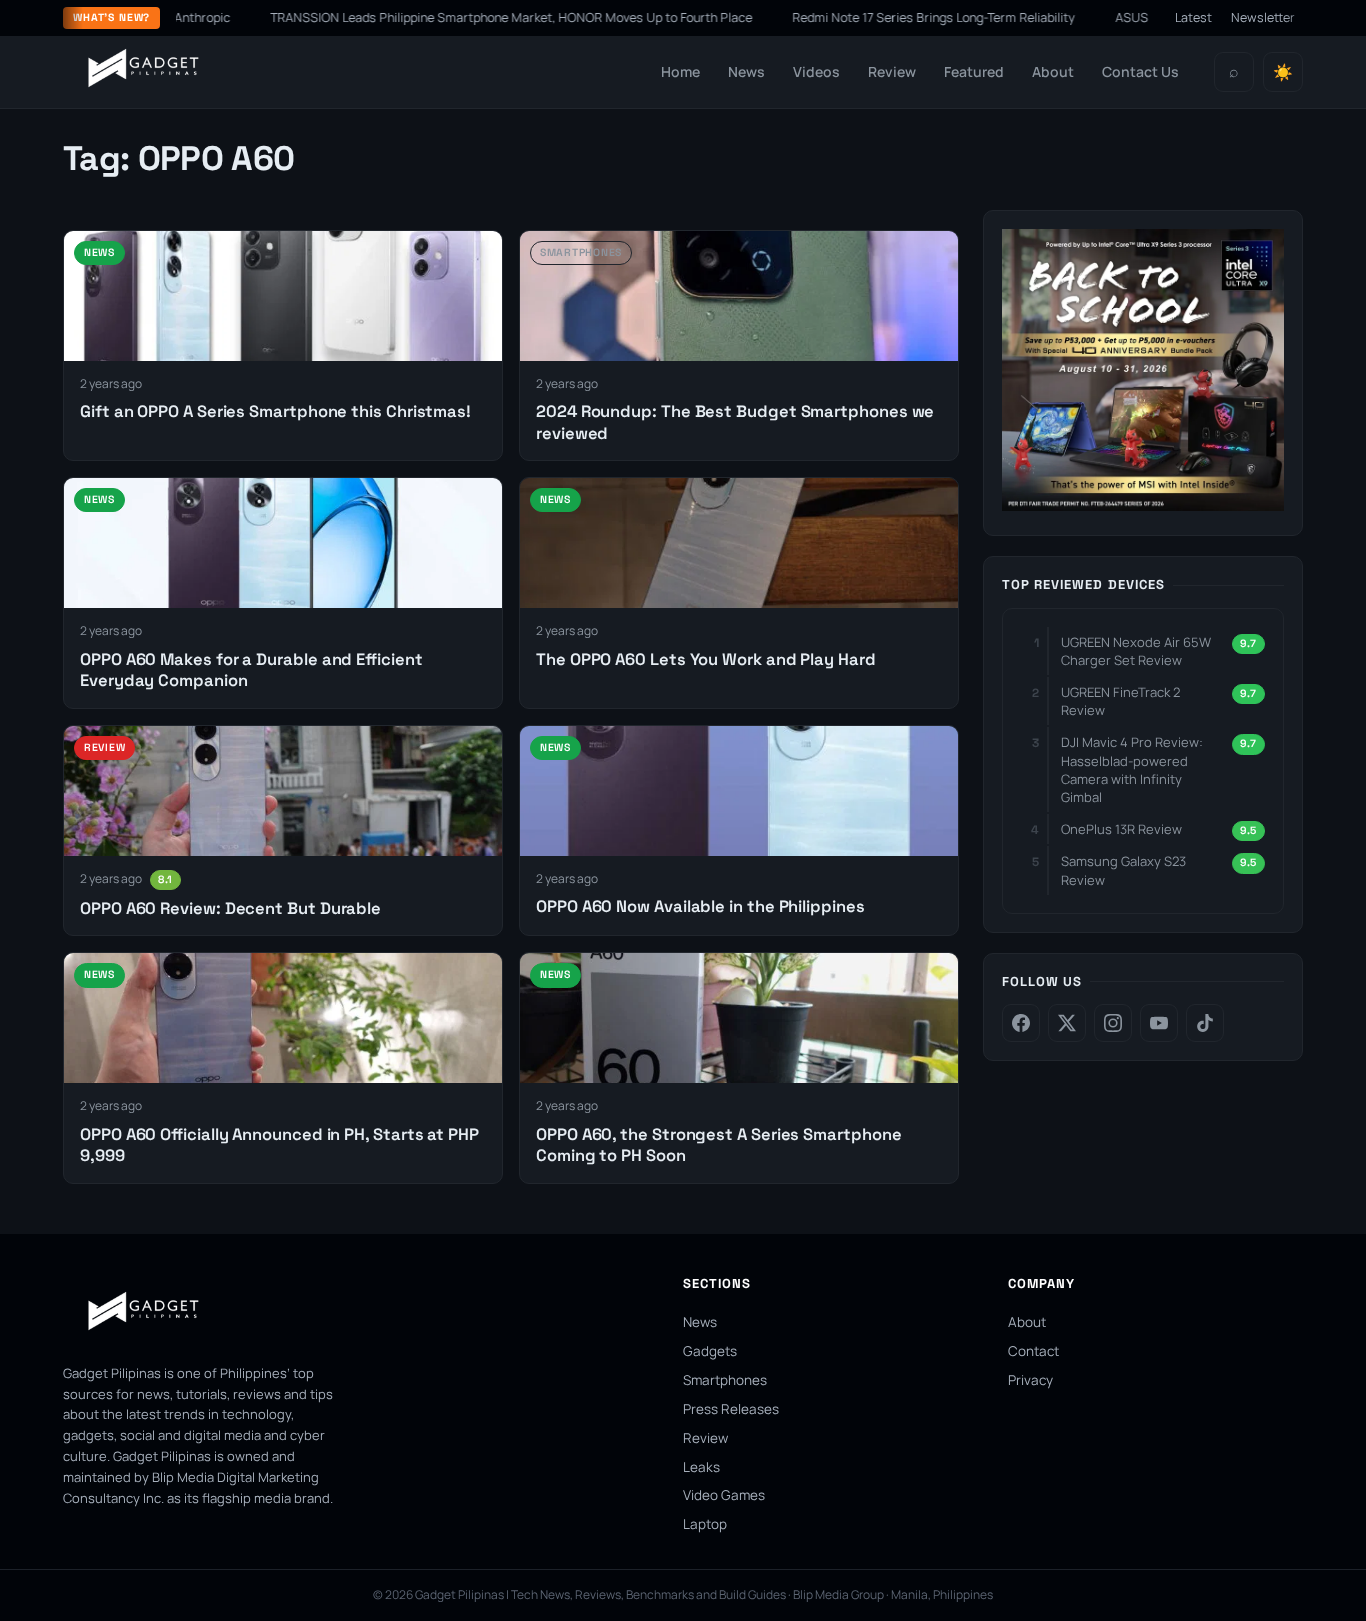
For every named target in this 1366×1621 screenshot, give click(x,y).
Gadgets (710, 1351)
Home (680, 71)
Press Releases (731, 1409)
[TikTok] (1205, 1023)
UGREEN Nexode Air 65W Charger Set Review (1136, 651)
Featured (974, 71)
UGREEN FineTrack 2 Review (1120, 701)
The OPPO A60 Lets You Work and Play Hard (706, 659)
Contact (1033, 1351)
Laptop (705, 1524)
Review (892, 71)
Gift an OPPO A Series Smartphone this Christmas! (275, 411)
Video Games (724, 1495)
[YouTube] (1159, 1023)
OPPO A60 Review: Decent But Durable (230, 908)
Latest (1193, 17)
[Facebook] (1021, 1023)
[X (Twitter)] (1067, 1023)
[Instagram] (1113, 1023)
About (1053, 71)
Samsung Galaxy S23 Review (1123, 870)
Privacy (1030, 1380)
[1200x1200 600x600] (1143, 505)
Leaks (701, 1467)
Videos (816, 71)
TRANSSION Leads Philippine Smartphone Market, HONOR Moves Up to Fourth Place (493, 17)
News (746, 71)
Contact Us (1140, 71)
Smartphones (725, 1380)
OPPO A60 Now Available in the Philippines (700, 906)
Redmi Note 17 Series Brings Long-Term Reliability (915, 17)
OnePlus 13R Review (1121, 829)
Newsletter (1263, 17)
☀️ (1283, 72)
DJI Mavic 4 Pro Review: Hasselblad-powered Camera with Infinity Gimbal (1132, 769)
